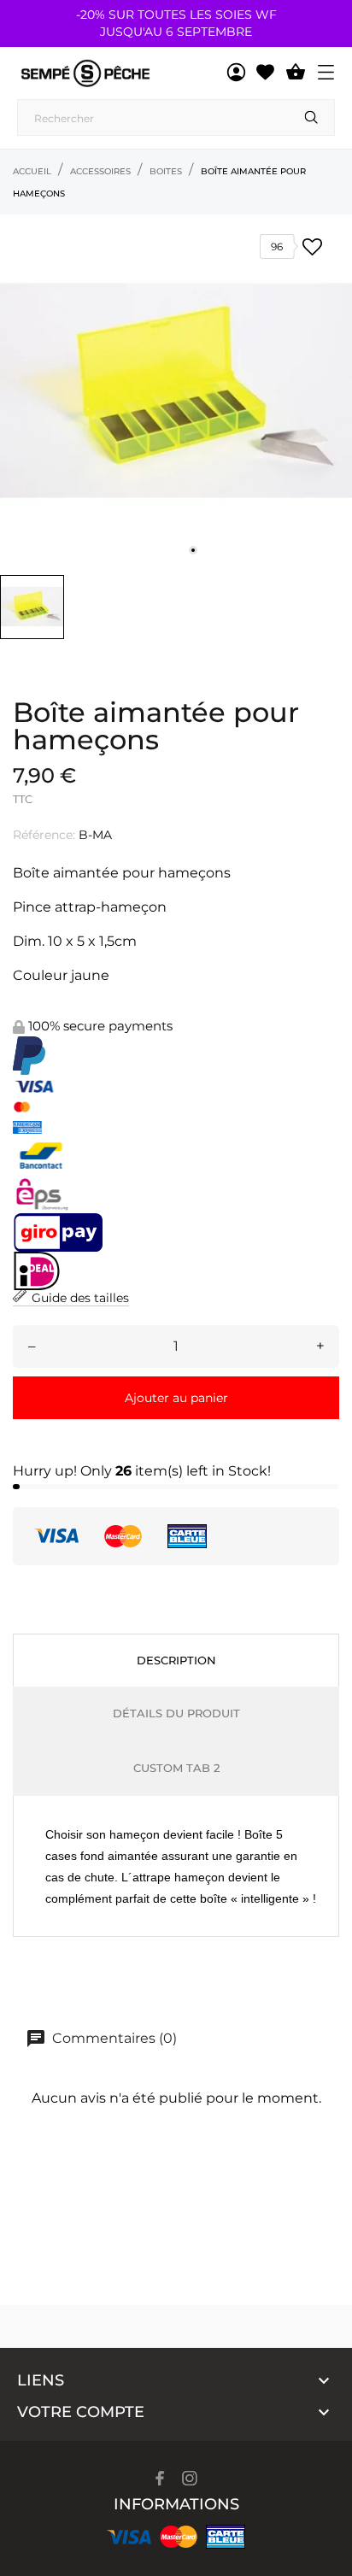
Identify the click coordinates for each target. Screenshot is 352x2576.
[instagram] (190, 2478)
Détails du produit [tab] (176, 1713)
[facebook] (160, 2478)
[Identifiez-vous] (236, 73)
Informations (176, 2504)
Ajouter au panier (176, 1398)
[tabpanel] (176, 390)
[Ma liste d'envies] (265, 73)
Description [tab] (176, 1660)
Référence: (44, 835)
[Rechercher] (311, 117)
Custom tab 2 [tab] (176, 1768)
